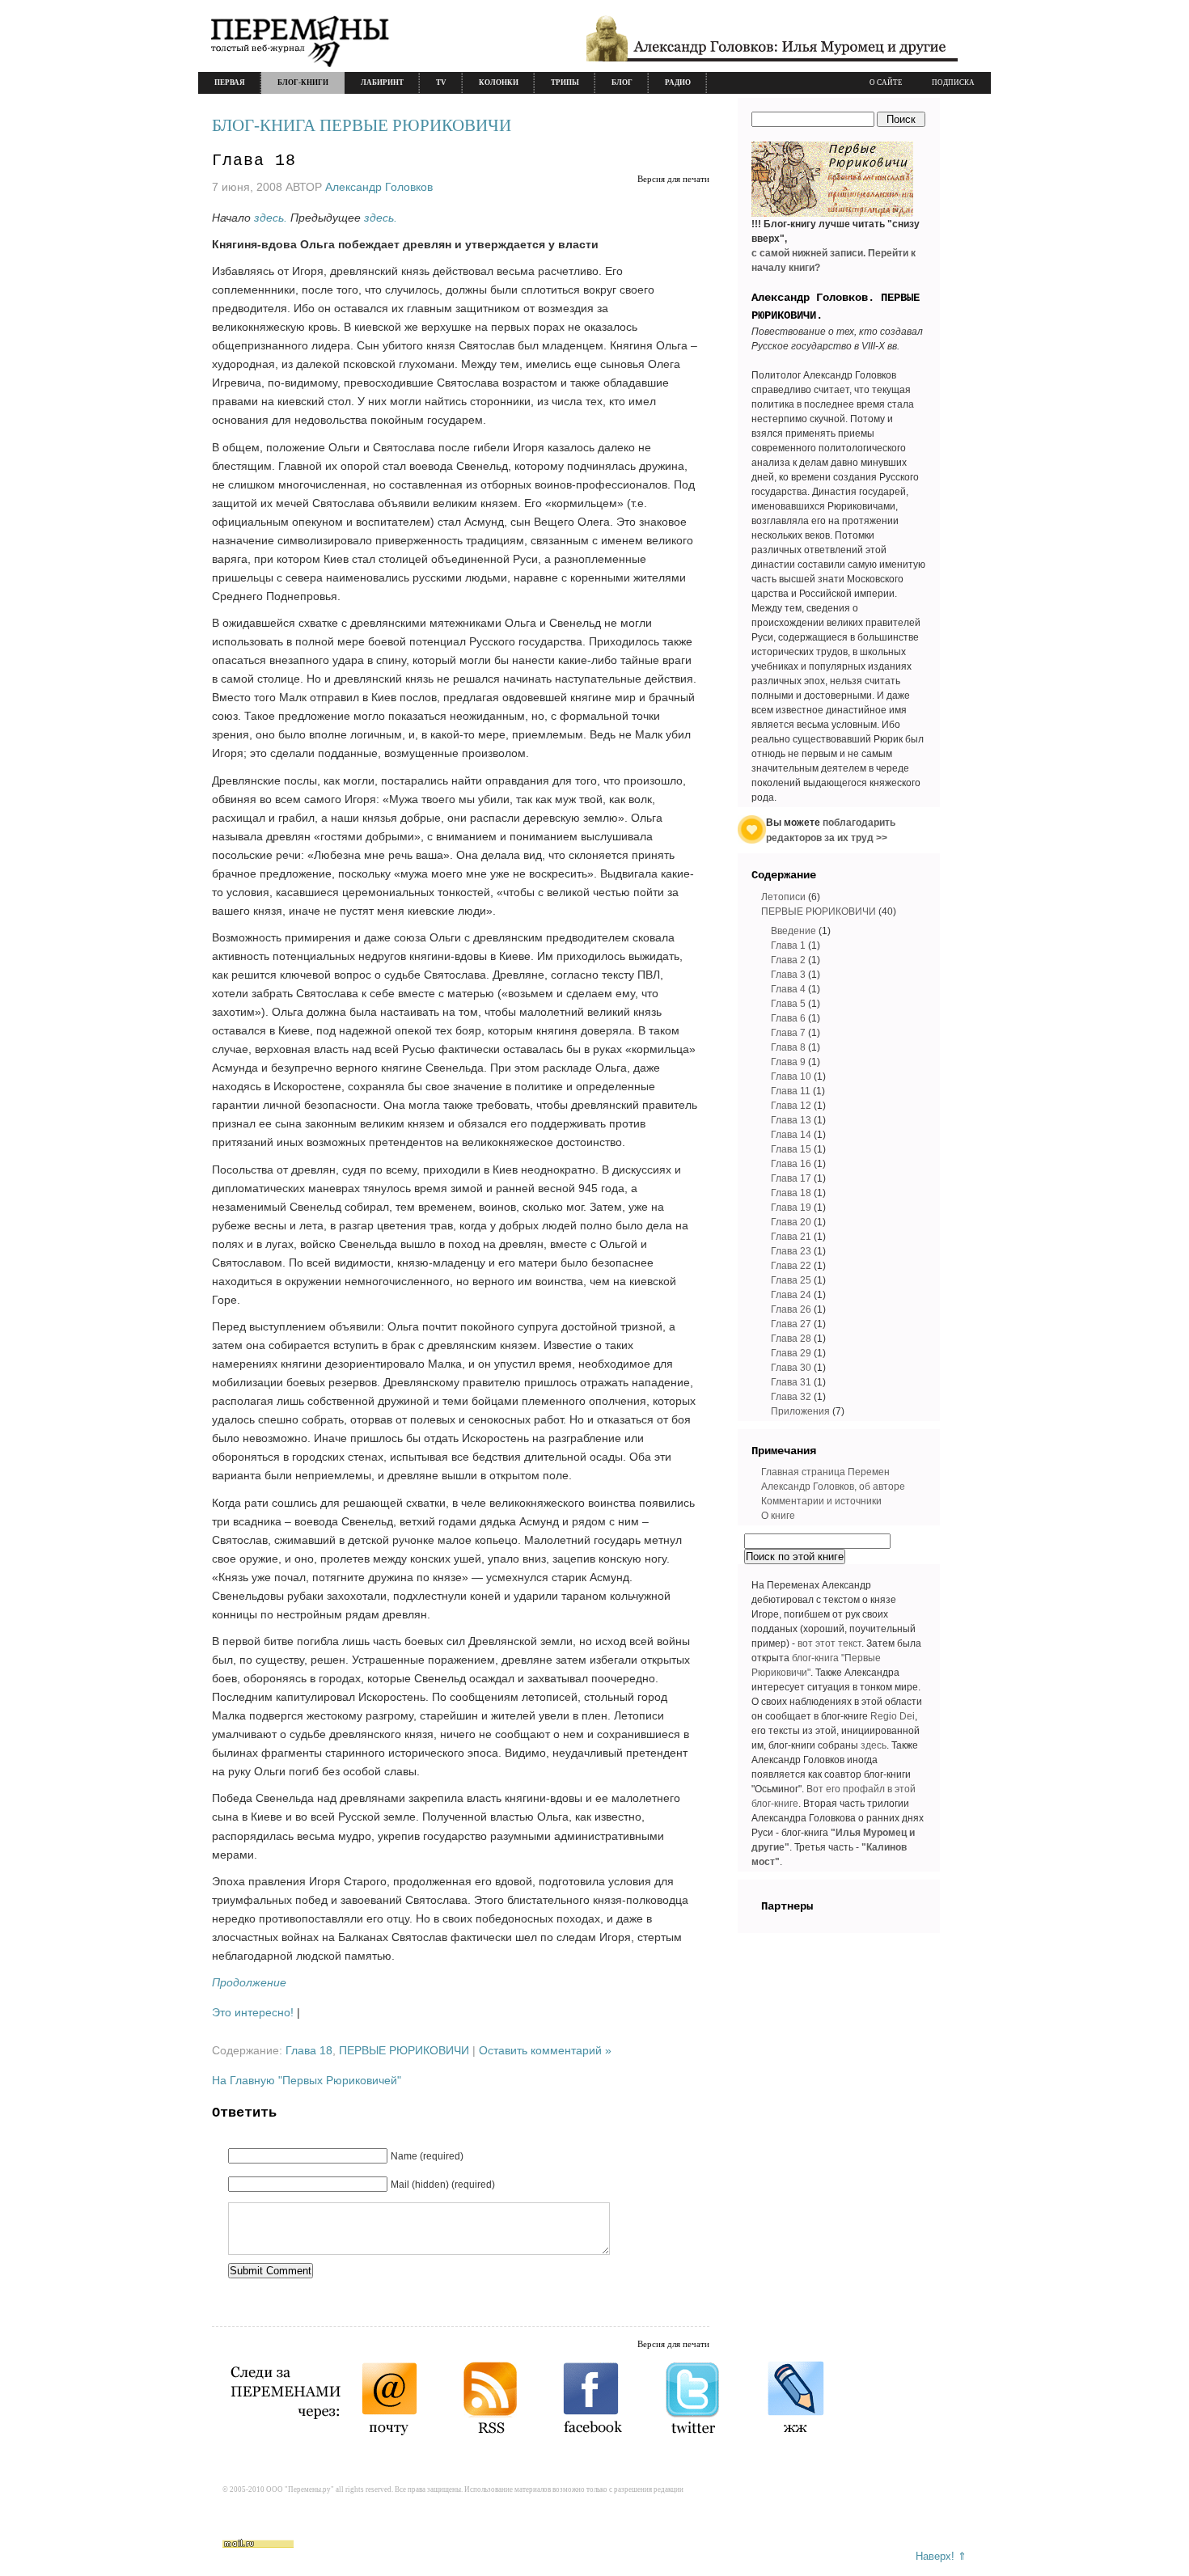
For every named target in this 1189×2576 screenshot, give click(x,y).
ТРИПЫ (565, 82)
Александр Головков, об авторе (833, 1487)
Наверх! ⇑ (941, 2556)
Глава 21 (791, 1237)
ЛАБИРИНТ (382, 82)
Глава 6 (788, 1018)
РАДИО (678, 82)
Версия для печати (673, 179)
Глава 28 (791, 1339)
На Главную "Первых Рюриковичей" (307, 2080)
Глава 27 (791, 1324)
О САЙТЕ (886, 82)
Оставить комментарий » (545, 2050)
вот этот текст (829, 1643)
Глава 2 (788, 960)
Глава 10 (791, 1077)
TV (441, 82)
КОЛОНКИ (499, 82)
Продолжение (249, 1982)
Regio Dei (893, 1716)
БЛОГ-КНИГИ (303, 82)
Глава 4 (788, 989)
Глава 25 (791, 1280)
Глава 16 (791, 1164)
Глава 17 (791, 1178)
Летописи (783, 897)
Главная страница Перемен (825, 1472)
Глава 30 (791, 1368)
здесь (874, 1745)
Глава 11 (791, 1091)
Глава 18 (254, 161)
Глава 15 (791, 1149)
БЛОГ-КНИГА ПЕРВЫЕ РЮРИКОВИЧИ (362, 125)
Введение (793, 931)
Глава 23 (791, 1251)
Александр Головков (379, 187)
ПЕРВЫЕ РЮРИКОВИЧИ (404, 2050)
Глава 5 (788, 1004)
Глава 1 (788, 945)
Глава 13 (791, 1120)
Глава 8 (788, 1047)
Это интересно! (253, 2012)
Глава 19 (791, 1208)
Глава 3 (788, 975)
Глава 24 (791, 1295)
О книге (778, 1516)
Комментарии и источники (821, 1501)
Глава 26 (791, 1309)
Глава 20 (791, 1222)
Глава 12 (791, 1106)
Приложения (800, 1411)
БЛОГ (622, 82)
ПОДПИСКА (953, 82)
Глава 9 (788, 1062)
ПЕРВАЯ (230, 82)
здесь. (271, 218)
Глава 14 (791, 1135)
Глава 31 (791, 1382)
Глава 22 (791, 1266)
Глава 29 (791, 1353)
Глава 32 (791, 1397)
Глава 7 (788, 1033)
